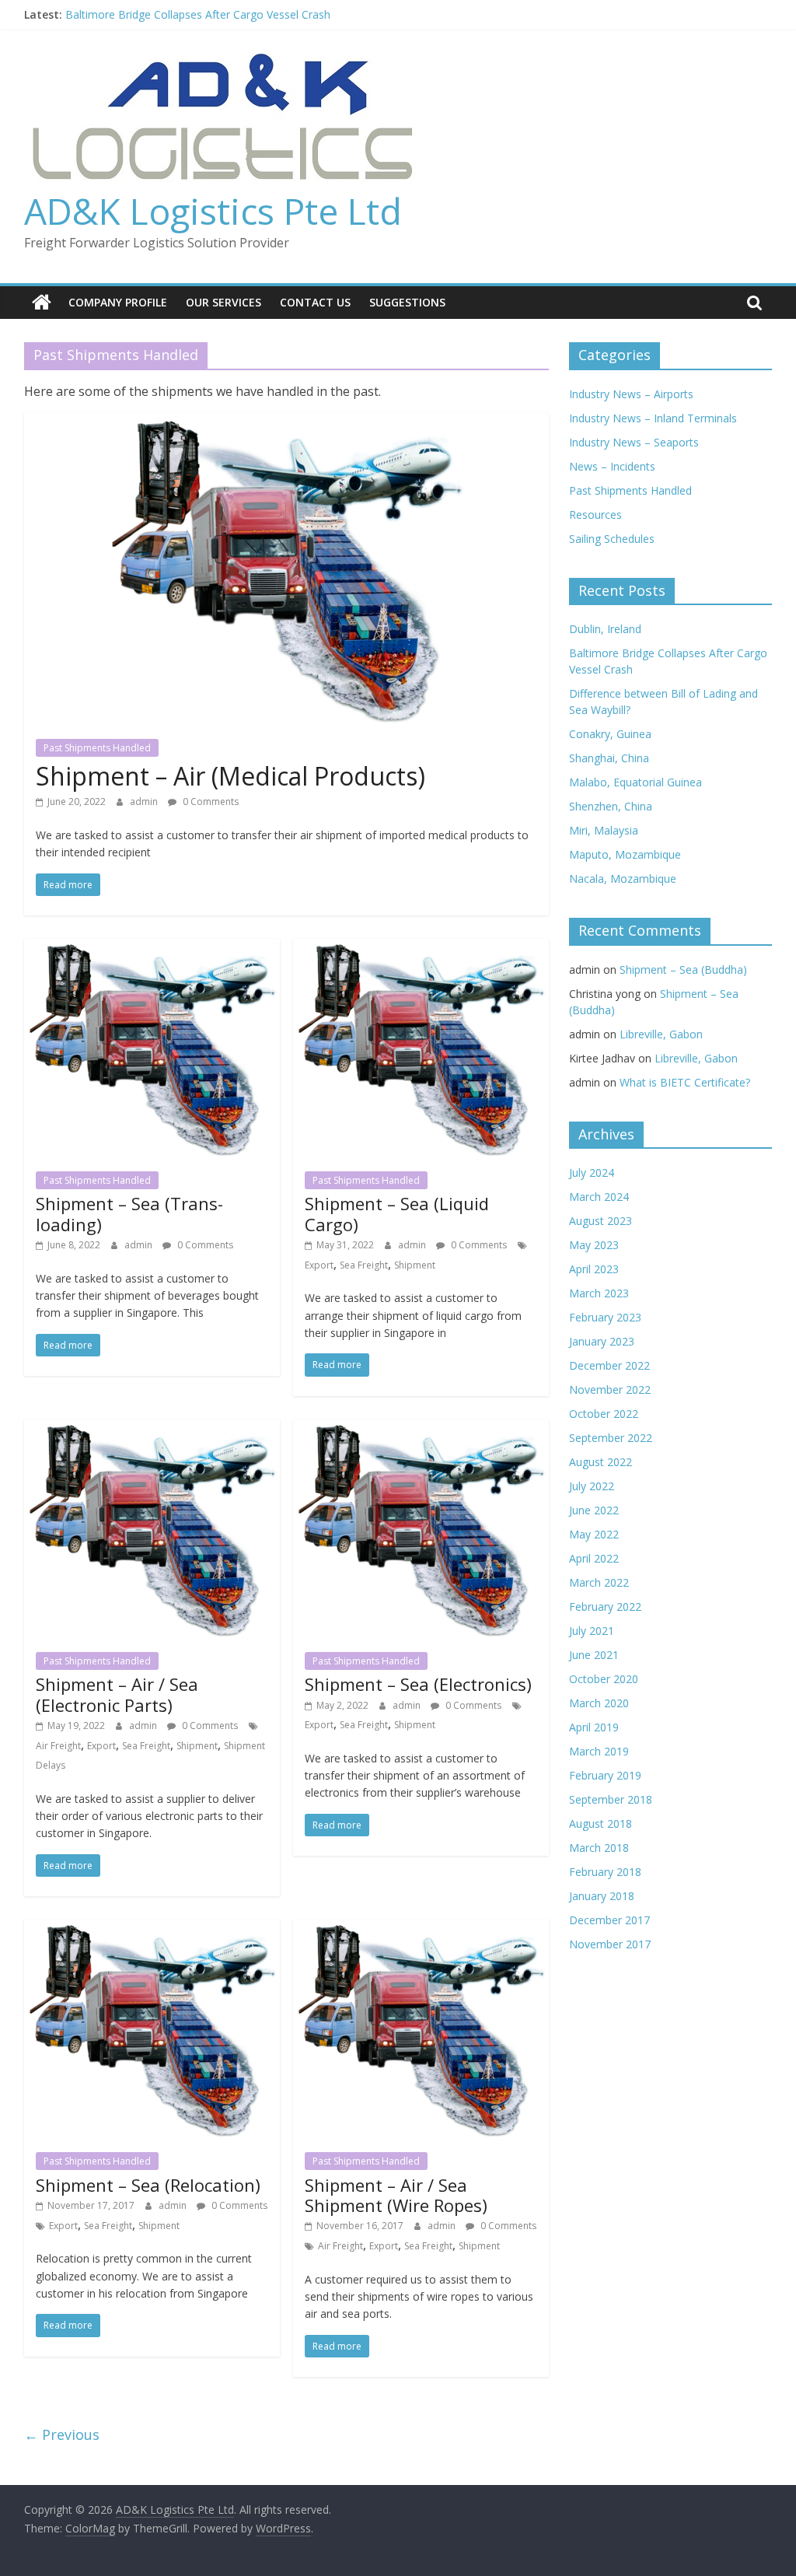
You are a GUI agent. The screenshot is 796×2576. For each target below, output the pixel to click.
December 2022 (609, 1365)
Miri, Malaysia (604, 830)
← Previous (62, 2434)
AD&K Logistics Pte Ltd (213, 211)
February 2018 (605, 1872)
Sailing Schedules (612, 539)
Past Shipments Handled (97, 748)
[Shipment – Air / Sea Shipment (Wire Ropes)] (421, 1929)
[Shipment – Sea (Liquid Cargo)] (421, 948)
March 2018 (599, 1848)
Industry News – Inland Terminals (653, 418)
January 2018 (602, 1896)
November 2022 (610, 1389)
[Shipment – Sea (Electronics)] (421, 1429)
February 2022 (605, 1606)
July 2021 (592, 1631)
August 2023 (600, 1221)
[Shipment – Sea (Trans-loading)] (152, 948)
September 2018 (611, 1799)
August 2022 (600, 1462)
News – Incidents (612, 466)
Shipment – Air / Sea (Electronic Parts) (117, 1694)
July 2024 (592, 1172)
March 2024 (599, 1197)
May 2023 (594, 1245)
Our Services (223, 302)
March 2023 (599, 1293)
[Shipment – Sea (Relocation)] (152, 1929)
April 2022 (594, 1558)
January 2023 (602, 1341)
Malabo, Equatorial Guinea (635, 782)
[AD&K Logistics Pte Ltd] (42, 303)
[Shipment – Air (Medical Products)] (286, 422)
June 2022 (594, 1510)
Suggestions (407, 302)
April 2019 (594, 1727)
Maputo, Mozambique (625, 854)
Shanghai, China (609, 758)
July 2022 (592, 1486)
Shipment (415, 1265)
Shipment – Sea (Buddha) (683, 969)
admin (145, 801)
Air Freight (58, 1746)
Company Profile (118, 302)
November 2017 (610, 1944)
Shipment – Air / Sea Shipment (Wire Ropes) (396, 2195)
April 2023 (594, 1269)
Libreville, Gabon (661, 1034)
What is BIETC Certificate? (685, 1082)
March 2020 (599, 1703)
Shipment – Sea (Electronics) (418, 1684)
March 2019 (599, 1751)
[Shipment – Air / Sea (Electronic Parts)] (152, 1429)
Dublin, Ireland (605, 629)
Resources (595, 514)
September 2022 (611, 1438)
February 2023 (605, 1317)
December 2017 (609, 1920)
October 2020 (604, 1679)
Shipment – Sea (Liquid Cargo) (397, 1213)
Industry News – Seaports (634, 442)
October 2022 (604, 1414)
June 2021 (594, 1655)
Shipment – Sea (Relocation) (148, 2185)
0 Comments (209, 801)
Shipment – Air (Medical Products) (230, 776)
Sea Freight (364, 1265)
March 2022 (599, 1582)
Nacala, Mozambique (623, 878)
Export (319, 1265)
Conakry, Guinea (610, 734)
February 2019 (605, 1775)
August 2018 (600, 1823)
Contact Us (315, 302)
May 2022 (594, 1534)
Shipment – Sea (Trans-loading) (129, 1213)
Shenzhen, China (611, 806)
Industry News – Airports (631, 394)
